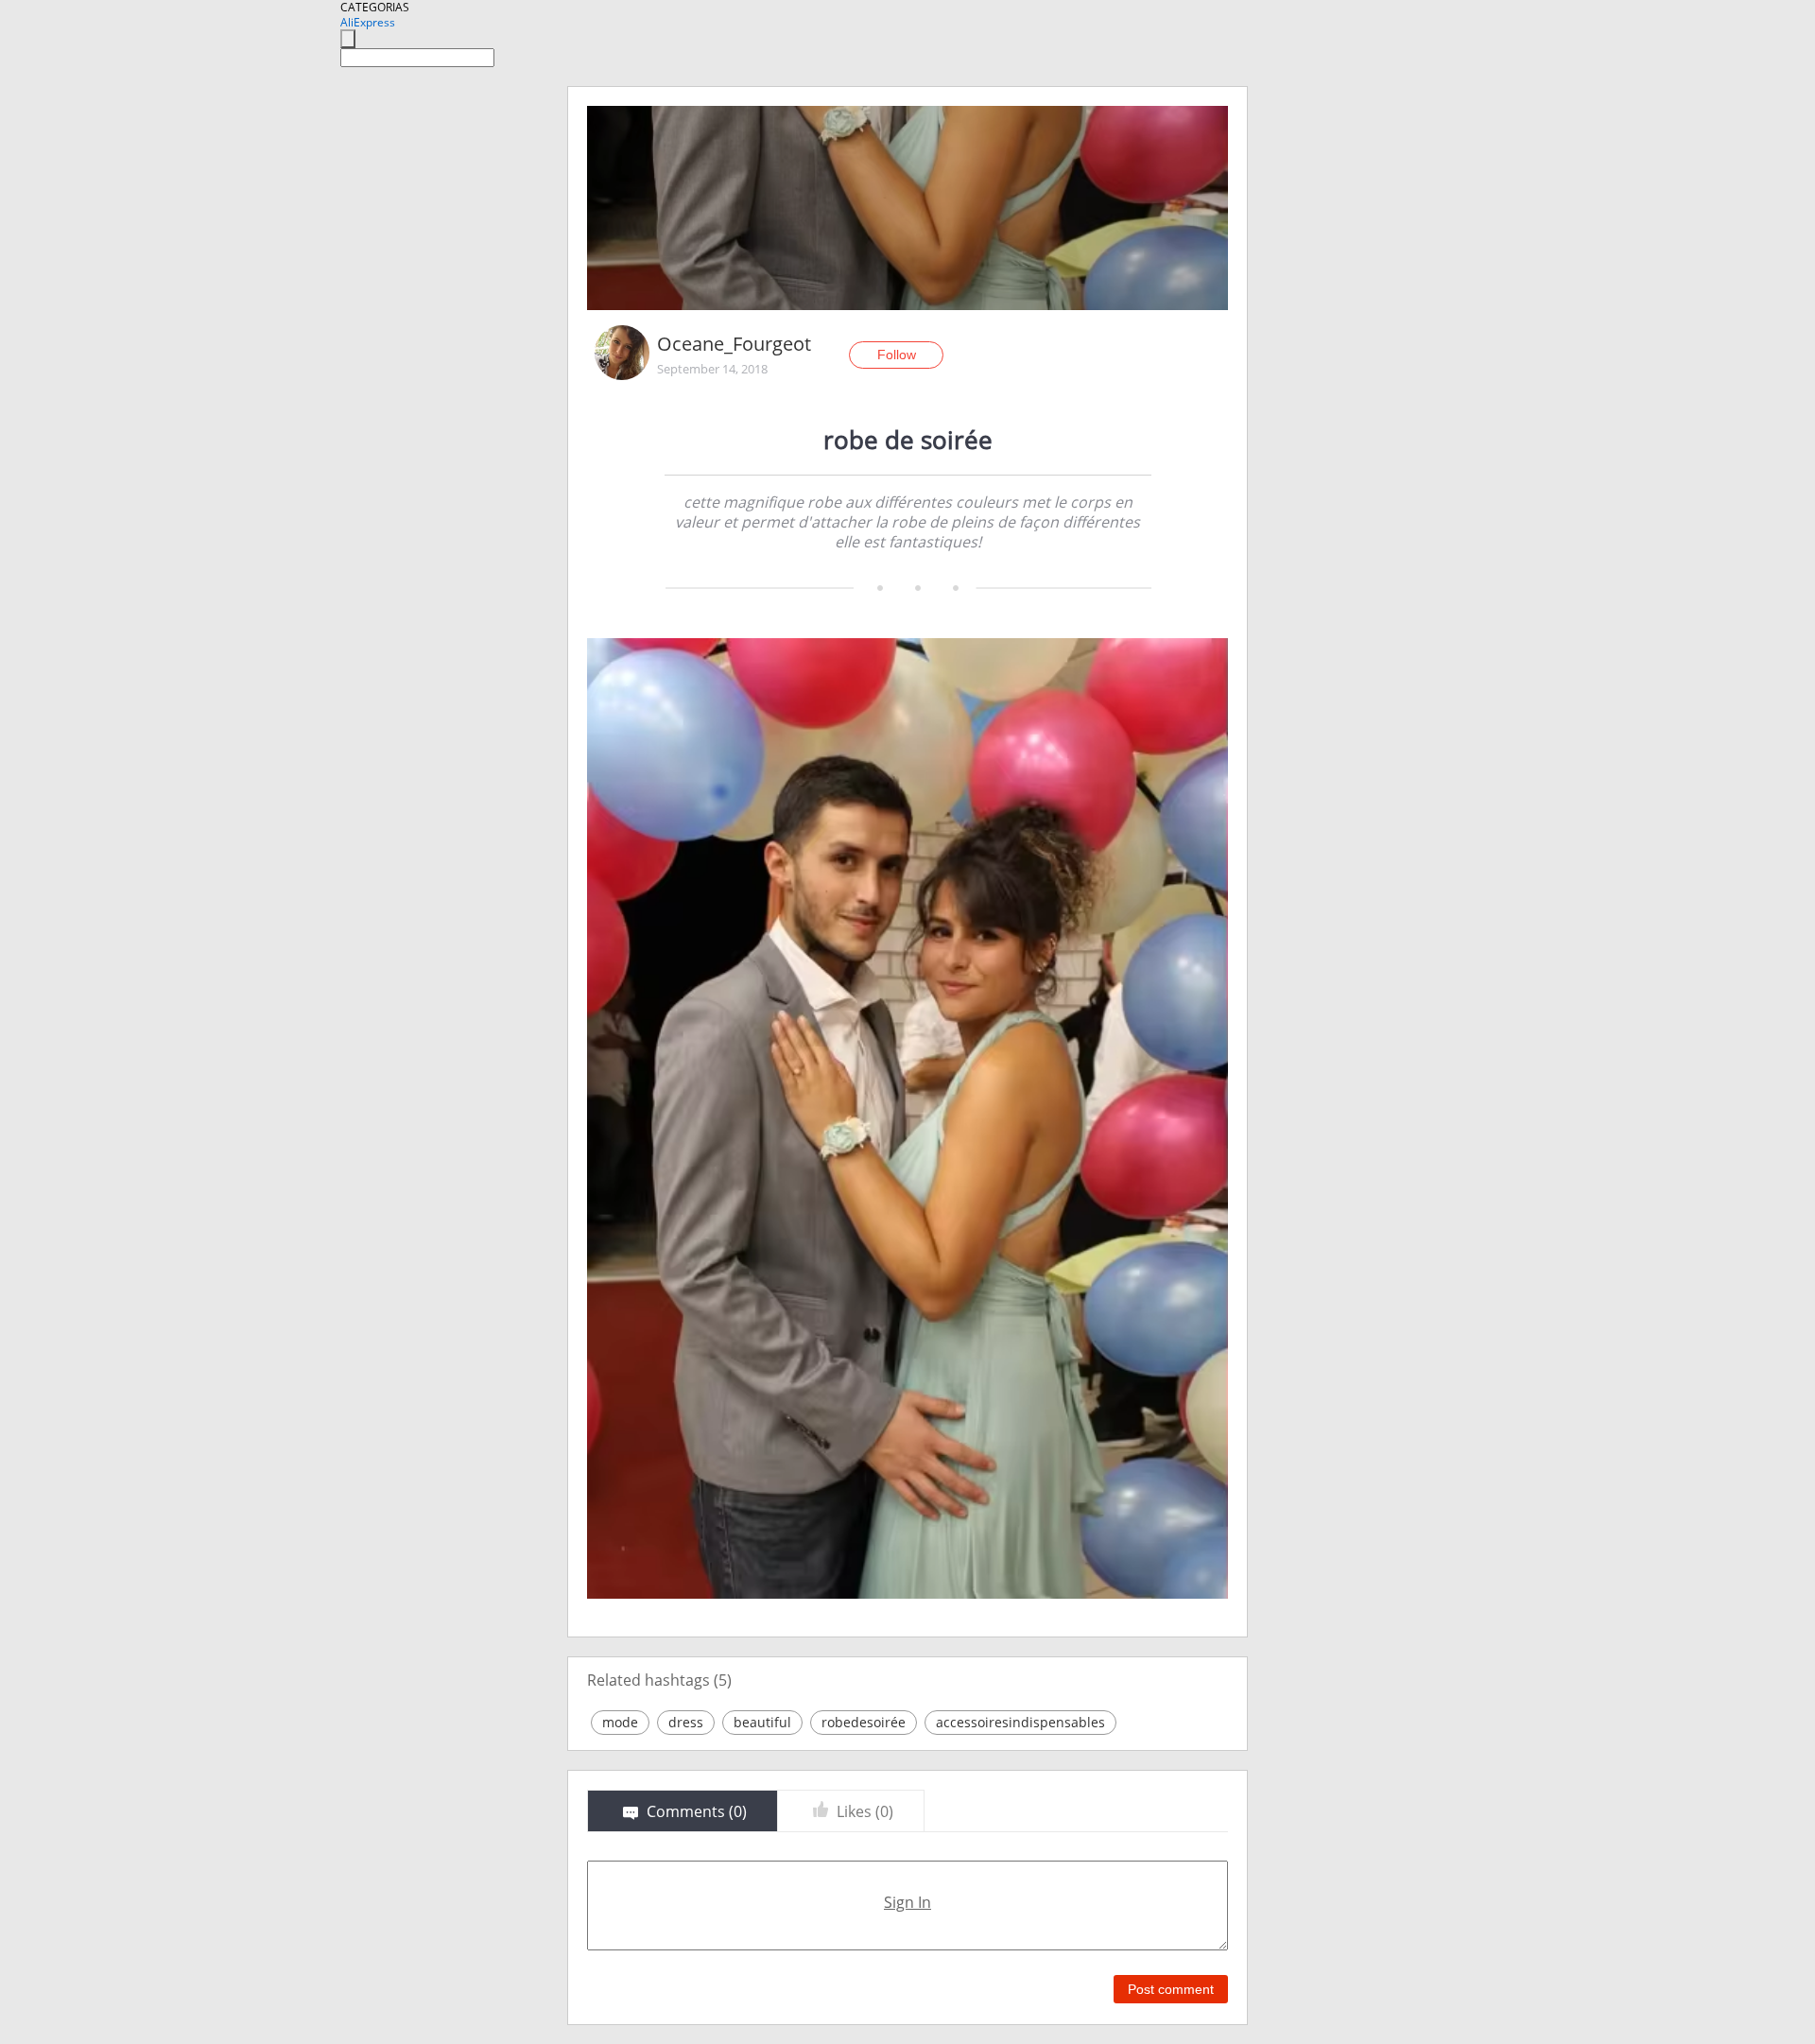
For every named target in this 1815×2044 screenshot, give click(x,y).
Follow (897, 355)
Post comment (1171, 1989)
